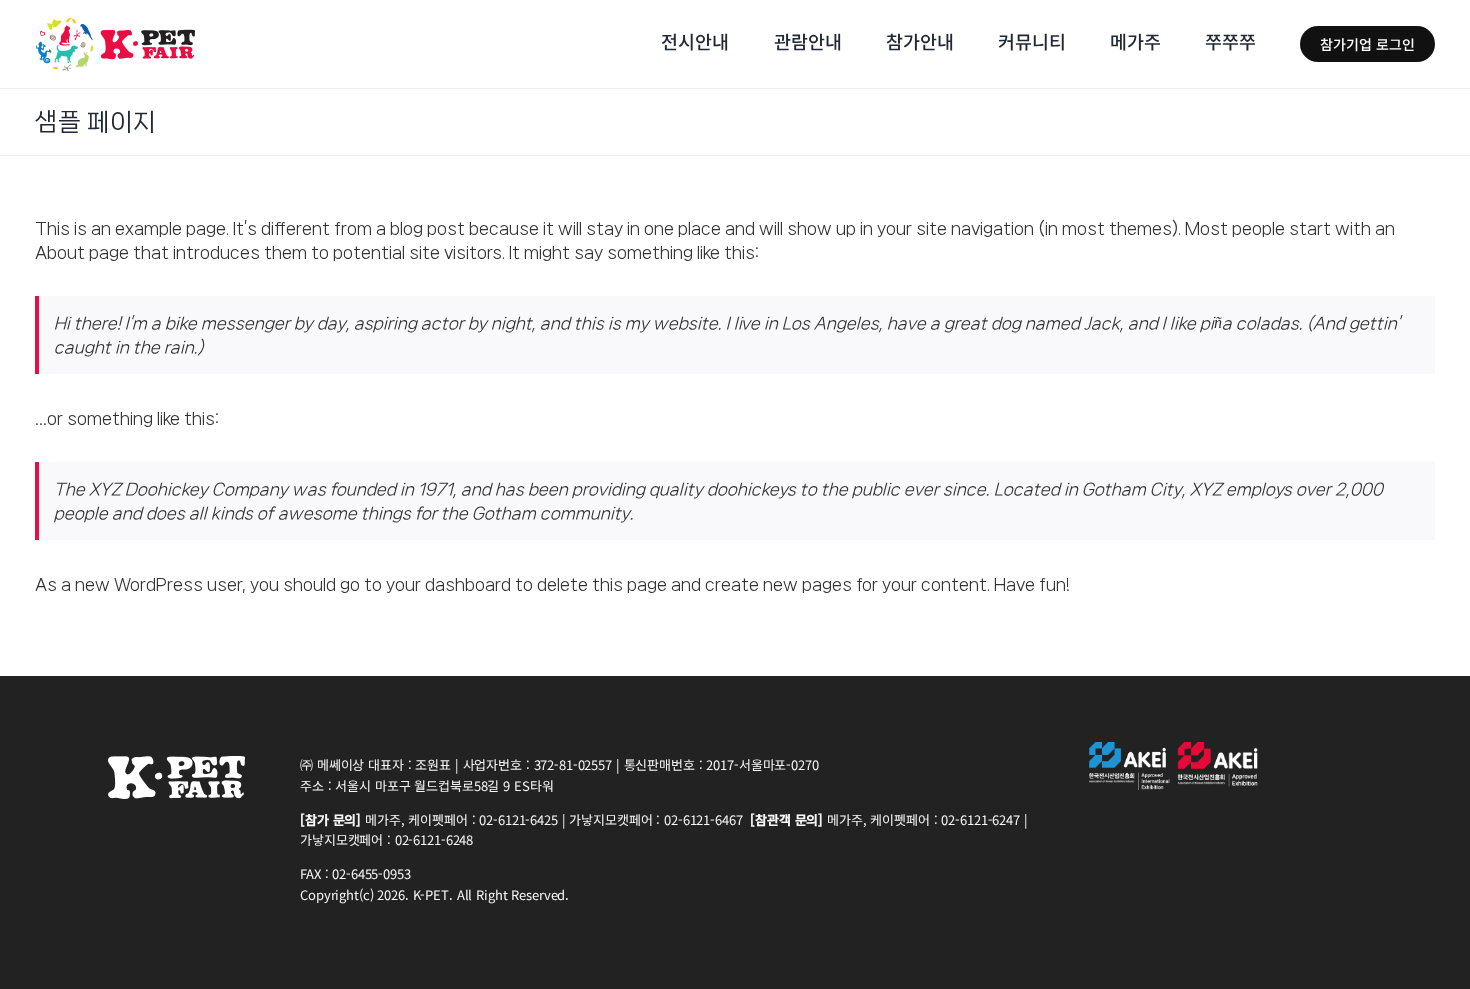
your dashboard (448, 584)
